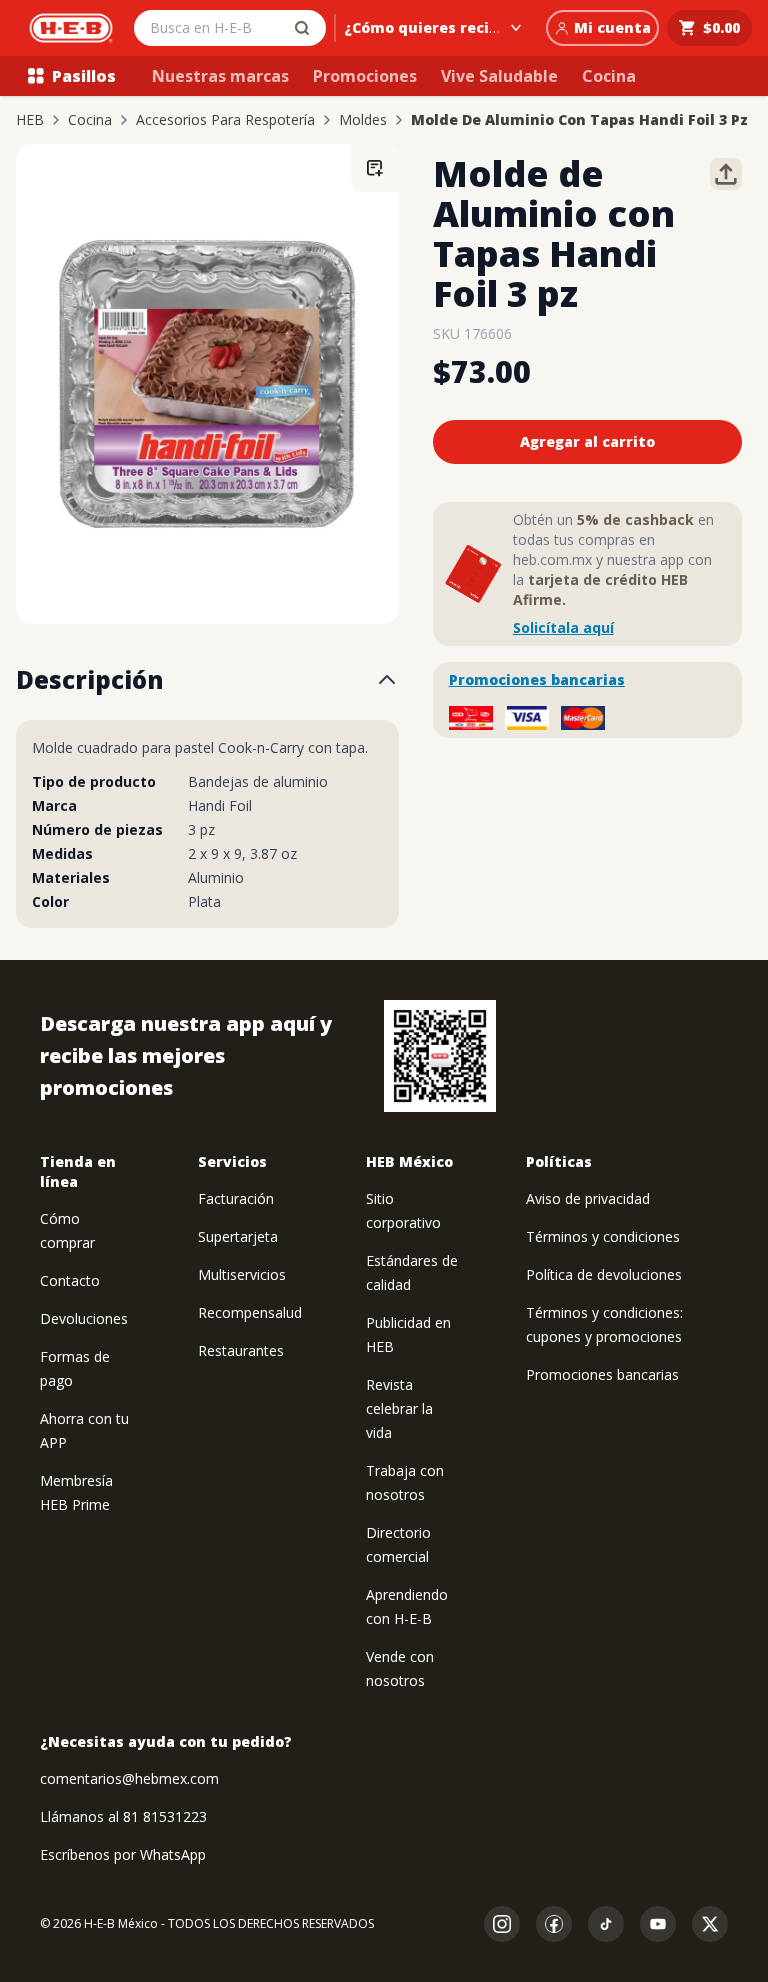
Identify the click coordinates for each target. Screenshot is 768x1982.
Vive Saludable (499, 76)
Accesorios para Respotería (225, 120)
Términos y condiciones (603, 1236)
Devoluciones (84, 1318)
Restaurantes (241, 1350)
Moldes (363, 120)
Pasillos (84, 76)
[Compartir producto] (726, 174)
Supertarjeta (238, 1236)
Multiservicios (242, 1274)
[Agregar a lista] (375, 168)
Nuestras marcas (220, 76)
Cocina (609, 76)
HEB (30, 120)
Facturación (236, 1198)
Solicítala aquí (563, 627)
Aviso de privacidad (588, 1198)
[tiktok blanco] (606, 1924)
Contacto (70, 1280)
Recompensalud (250, 1312)
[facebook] (554, 1924)
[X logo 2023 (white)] (710, 1924)
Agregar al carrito (587, 441)
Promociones (365, 76)
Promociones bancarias (537, 679)
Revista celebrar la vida (399, 1408)
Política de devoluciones (604, 1274)
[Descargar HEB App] (440, 1056)
